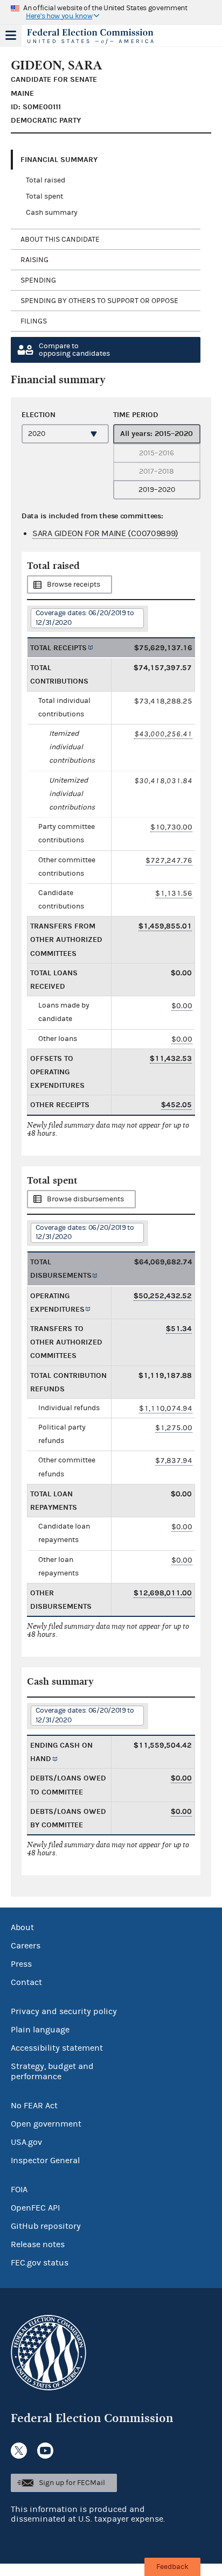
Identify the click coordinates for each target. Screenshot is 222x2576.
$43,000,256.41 (163, 734)
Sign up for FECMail (72, 2483)
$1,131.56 (174, 893)
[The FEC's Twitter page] (19, 2451)
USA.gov (26, 2142)
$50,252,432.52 (163, 1296)
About (22, 1927)
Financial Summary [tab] (59, 160)
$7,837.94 (174, 1461)
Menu (11, 36)
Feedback (172, 2567)
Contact (26, 1982)
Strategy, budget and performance (52, 2071)
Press (21, 1964)
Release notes (38, 2244)
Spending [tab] (38, 280)
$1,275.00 (174, 1428)
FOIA (19, 2190)
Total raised (46, 180)
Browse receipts (74, 585)
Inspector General (45, 2160)
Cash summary (52, 213)
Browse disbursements (85, 1199)
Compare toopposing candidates (74, 350)
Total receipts (58, 648)
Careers (26, 1946)
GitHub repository (46, 2226)
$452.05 (176, 1105)
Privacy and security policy (64, 2011)
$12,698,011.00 (163, 1593)
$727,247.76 (169, 860)
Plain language (40, 2030)
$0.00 (182, 1006)
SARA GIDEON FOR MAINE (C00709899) (105, 533)
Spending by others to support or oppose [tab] (99, 301)
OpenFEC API (35, 2208)
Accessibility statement (57, 2048)
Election (39, 415)
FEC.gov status (40, 2263)
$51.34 (179, 1329)
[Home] (98, 37)
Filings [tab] (34, 321)
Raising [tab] (34, 260)
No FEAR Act (34, 2106)
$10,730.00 (171, 827)
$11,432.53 (171, 1058)
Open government (46, 2124)
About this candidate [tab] (60, 240)
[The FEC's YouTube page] (45, 2451)
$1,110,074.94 (166, 1408)
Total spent (44, 196)
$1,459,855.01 (165, 926)
